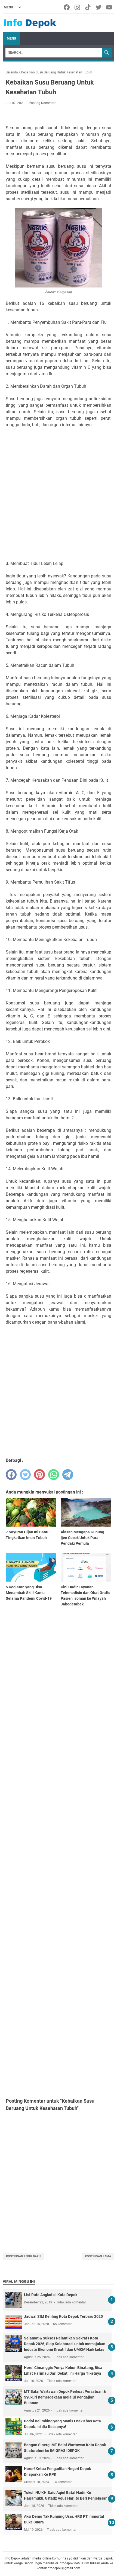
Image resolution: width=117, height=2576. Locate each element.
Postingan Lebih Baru (23, 2256)
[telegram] (68, 1475)
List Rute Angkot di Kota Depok (51, 2295)
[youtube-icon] (110, 7)
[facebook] (11, 1475)
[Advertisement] (59, 494)
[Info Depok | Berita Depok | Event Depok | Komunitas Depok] (30, 23)
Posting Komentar (42, 103)
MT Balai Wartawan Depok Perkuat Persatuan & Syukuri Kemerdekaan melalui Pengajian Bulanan (65, 2397)
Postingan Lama (98, 2256)
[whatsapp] (54, 1475)
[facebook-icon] (67, 7)
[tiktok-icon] (88, 7)
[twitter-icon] (99, 7)
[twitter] (25, 1475)
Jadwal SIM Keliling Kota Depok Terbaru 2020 (63, 2316)
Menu (11, 38)
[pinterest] (39, 1475)
